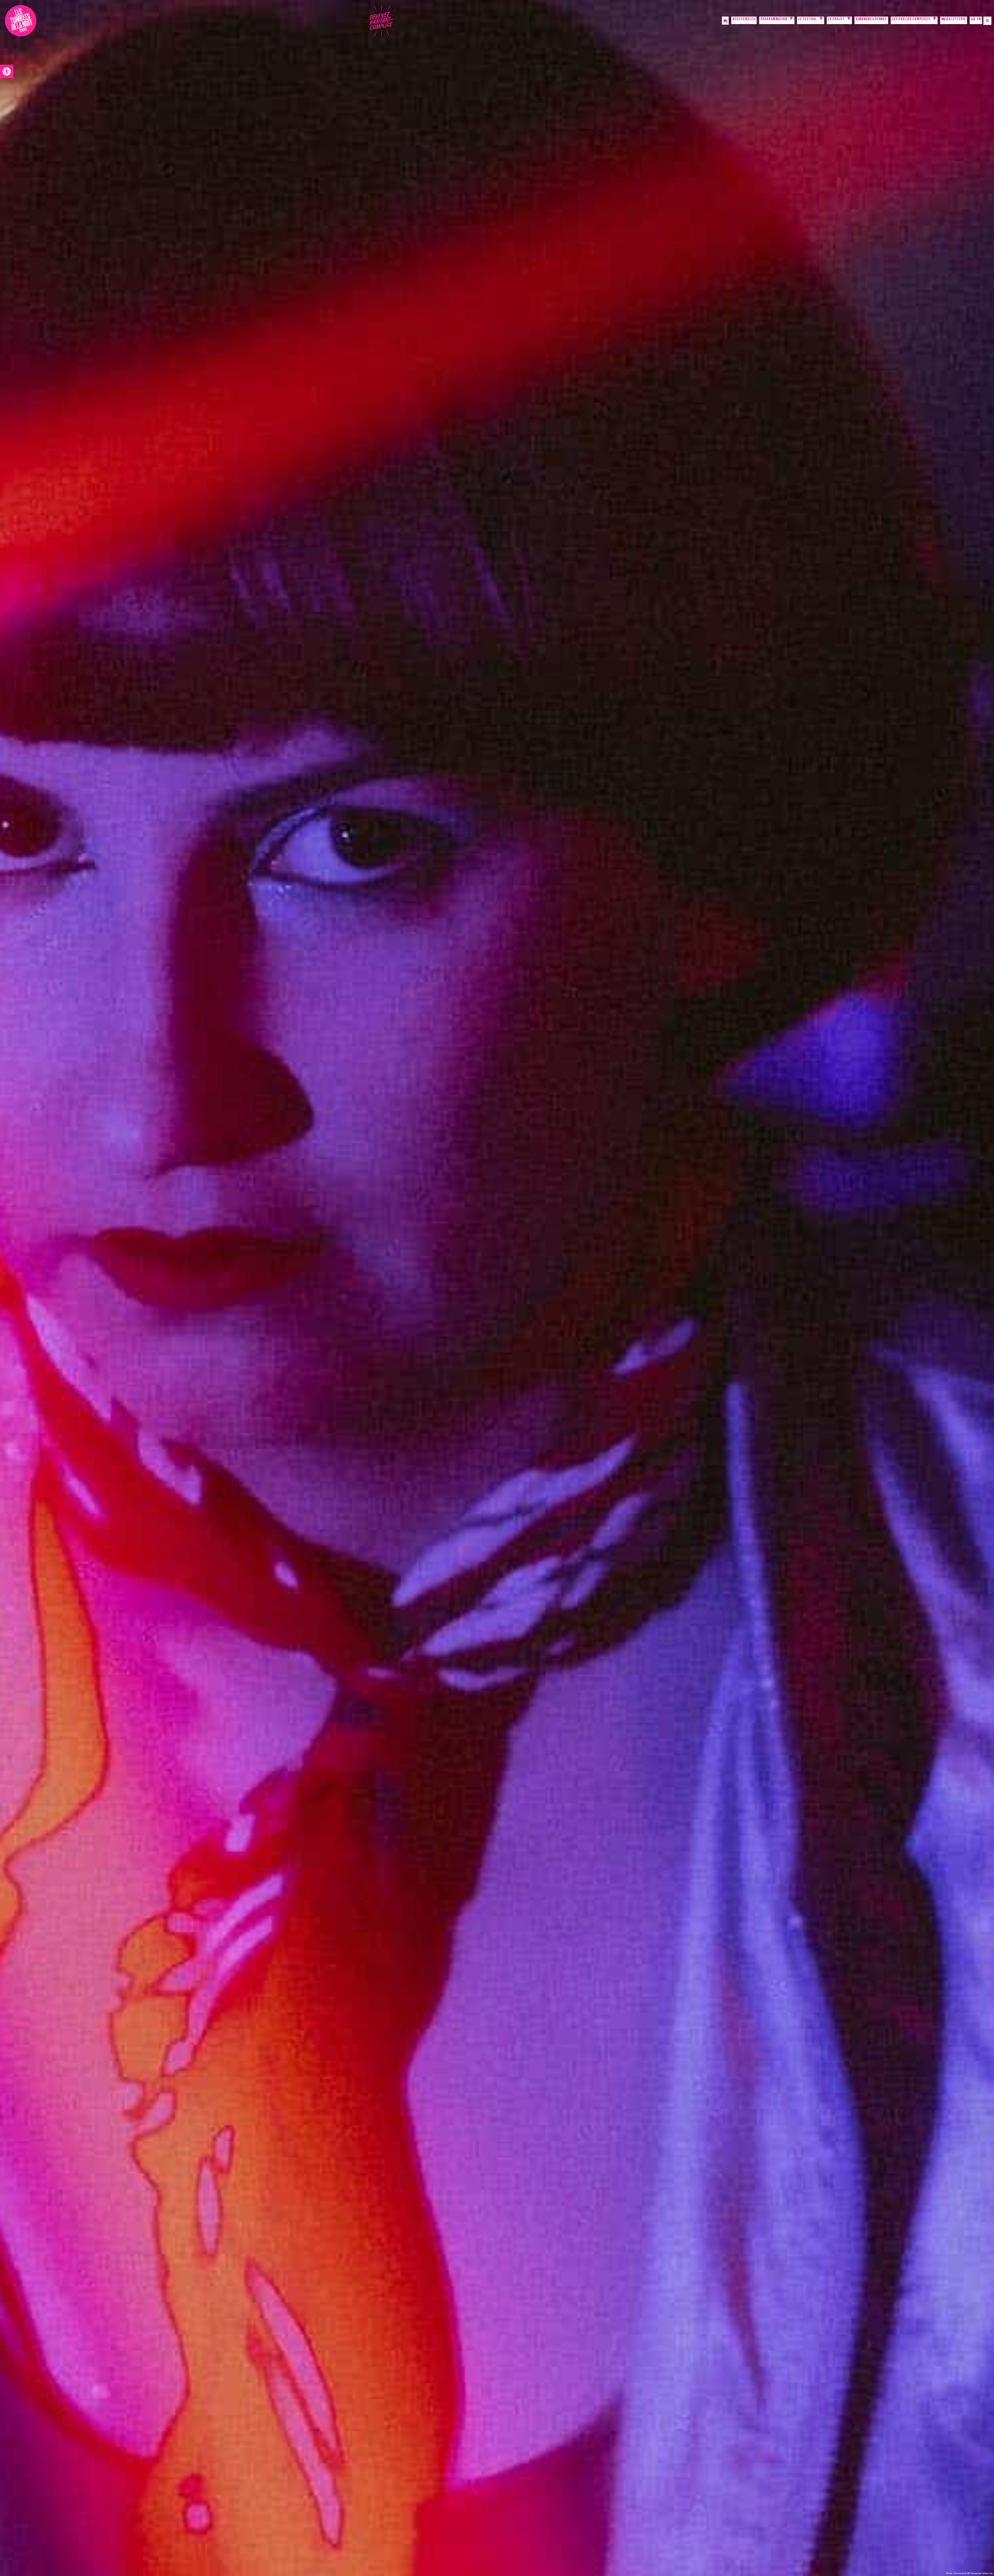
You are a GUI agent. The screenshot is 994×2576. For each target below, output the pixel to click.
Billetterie (956, 20)
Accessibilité (744, 20)
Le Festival (808, 20)
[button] (7, 71)
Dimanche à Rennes (871, 20)
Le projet (836, 20)
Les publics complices (911, 20)
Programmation (774, 20)
